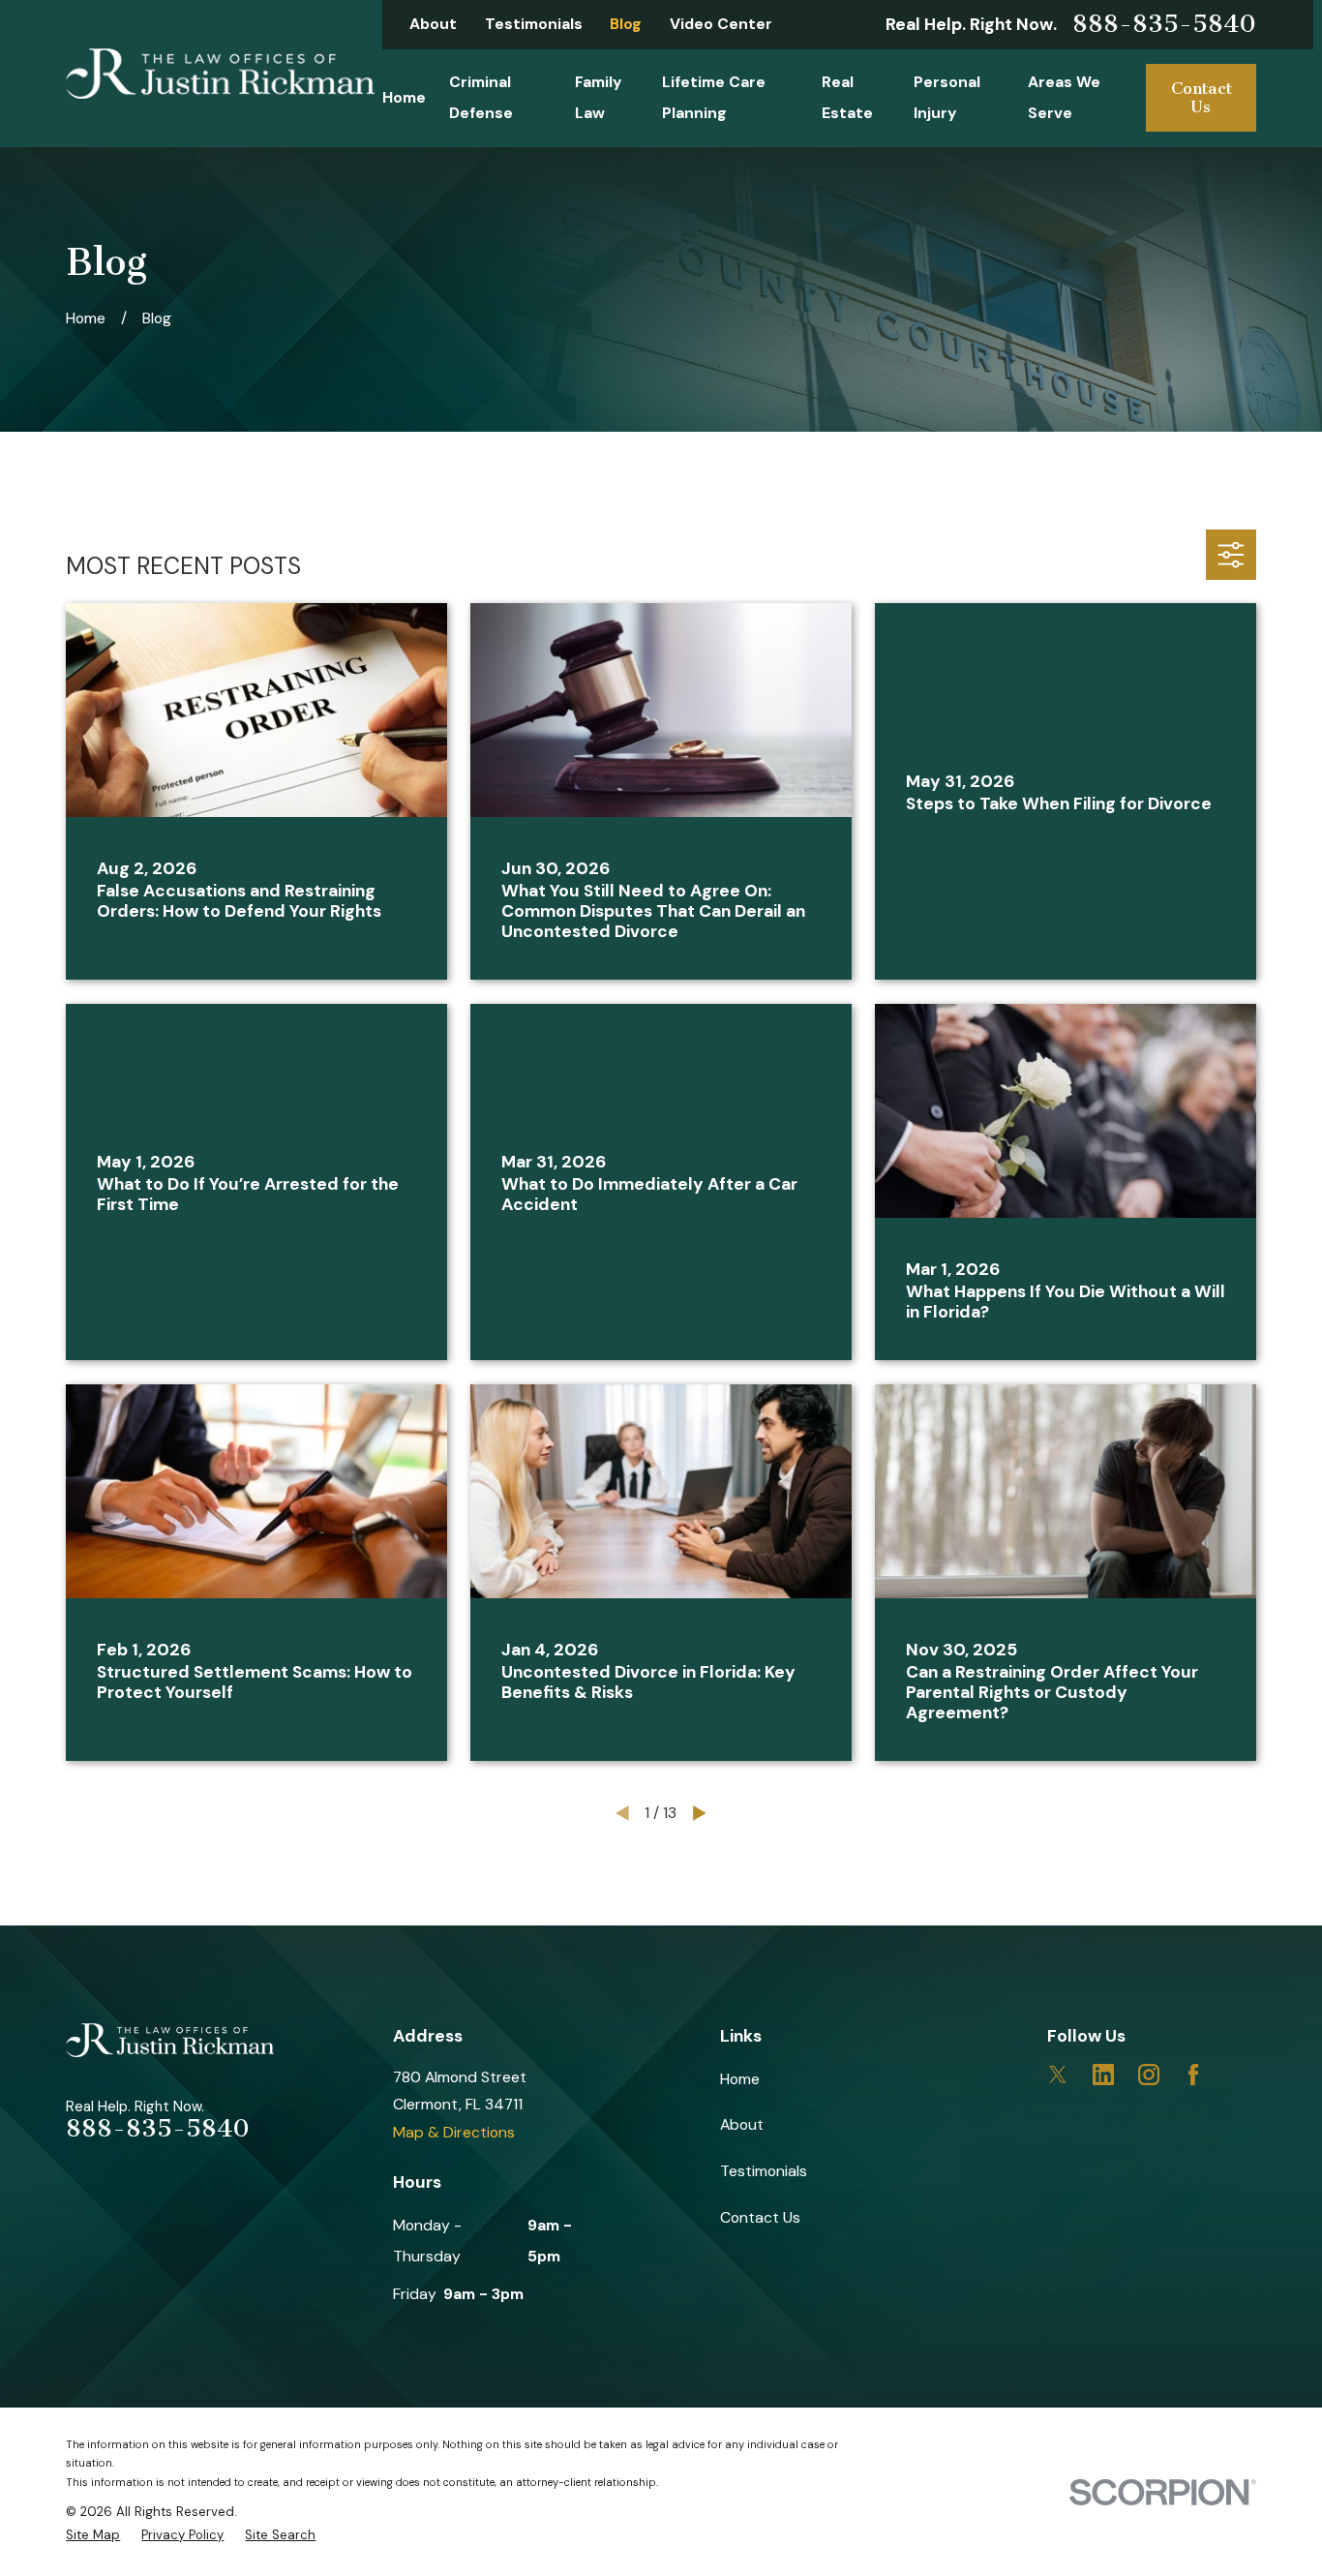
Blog (626, 24)
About (433, 24)
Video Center (721, 24)
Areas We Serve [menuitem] (1064, 97)
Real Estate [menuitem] (847, 97)
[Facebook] (1193, 2075)
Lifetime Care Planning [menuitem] (714, 97)
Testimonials (534, 24)
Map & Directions (454, 2132)
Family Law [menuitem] (599, 97)
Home (740, 2079)
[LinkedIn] (1103, 2075)
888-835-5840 (1164, 24)
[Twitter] (1058, 2075)
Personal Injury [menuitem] (947, 97)
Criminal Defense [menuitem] (481, 97)
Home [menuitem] (404, 97)
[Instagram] (1149, 2075)
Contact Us (1202, 97)
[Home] (220, 74)
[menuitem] (93, 2535)
